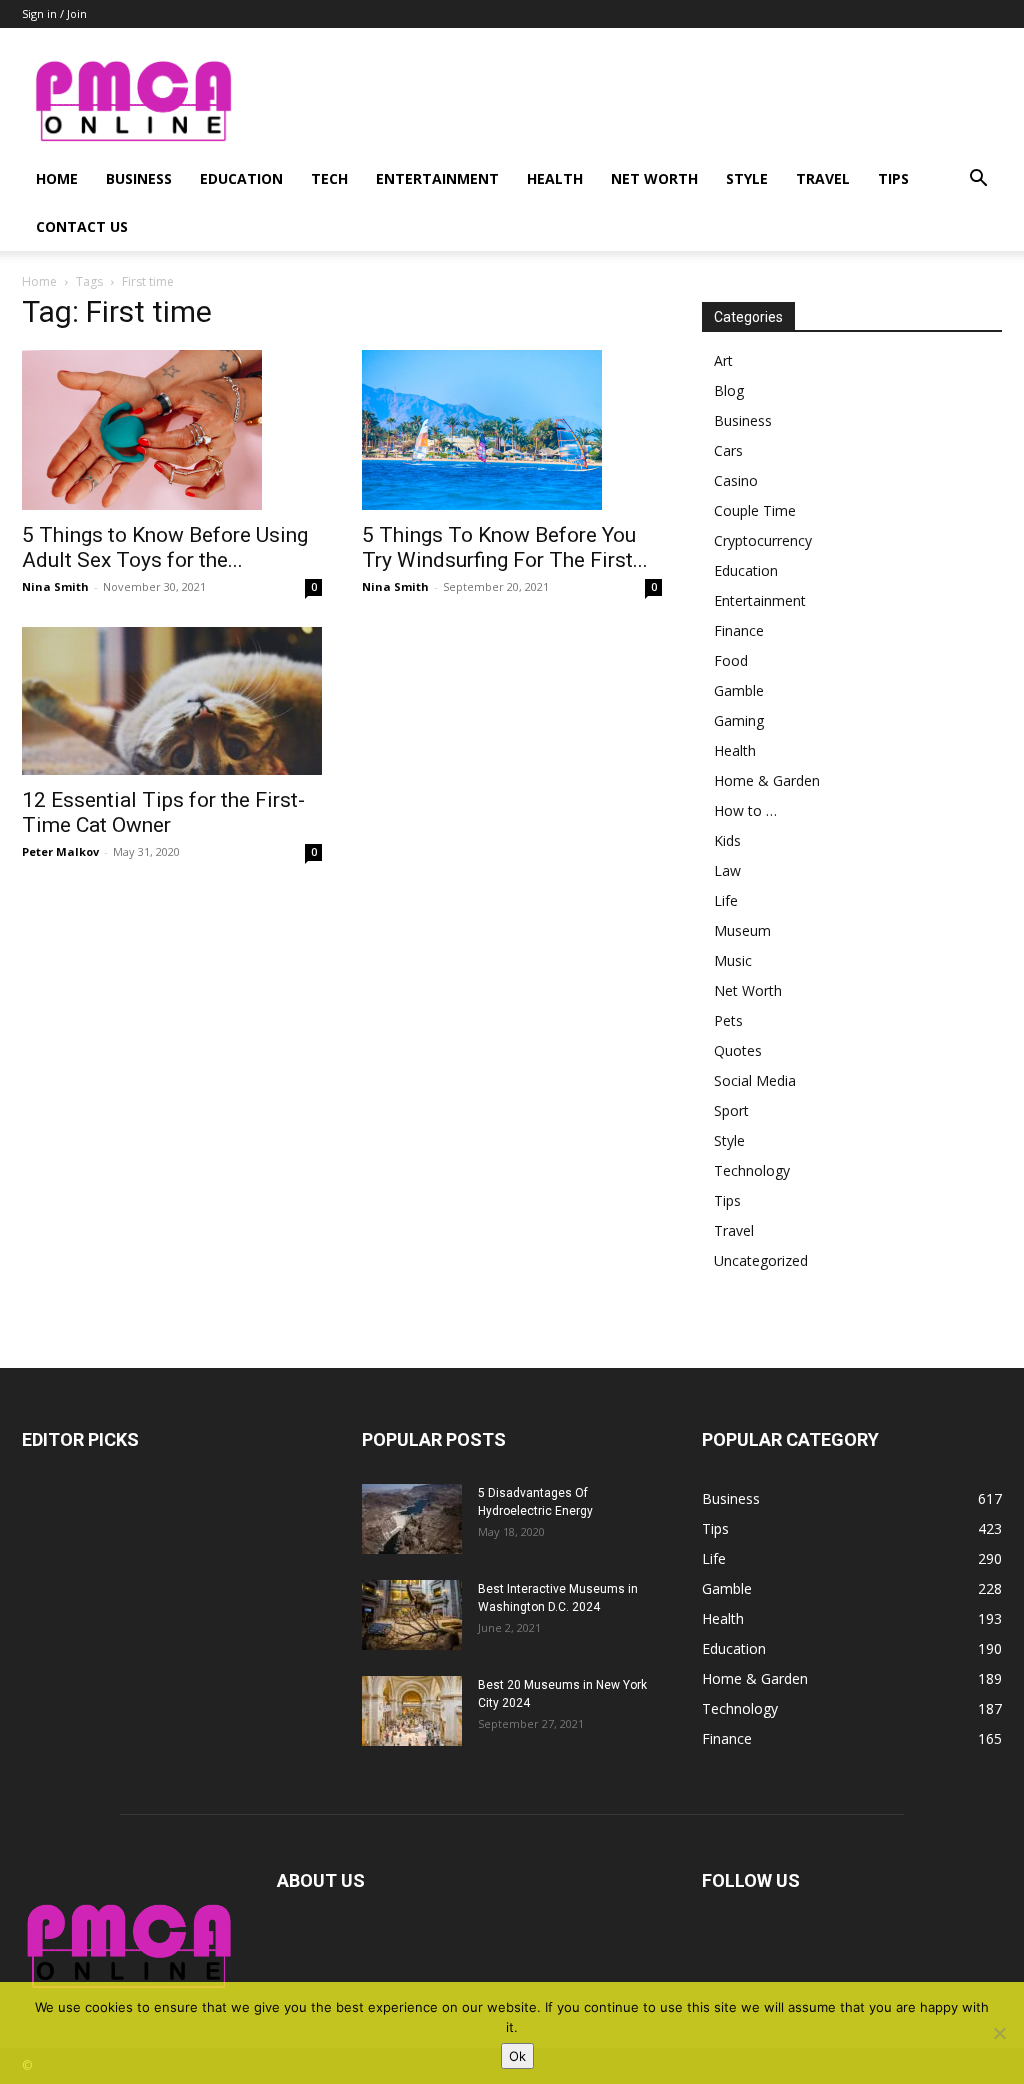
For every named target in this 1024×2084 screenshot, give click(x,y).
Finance (739, 630)
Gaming (739, 720)
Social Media (755, 1080)
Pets (728, 1020)
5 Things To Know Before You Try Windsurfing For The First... (505, 547)
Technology (752, 1170)
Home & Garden (767, 780)
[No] (999, 2033)
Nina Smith (55, 586)
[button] (978, 180)
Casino (736, 480)
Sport (731, 1110)
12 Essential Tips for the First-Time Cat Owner (163, 812)
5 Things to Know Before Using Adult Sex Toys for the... (165, 547)
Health (555, 178)
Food (731, 660)
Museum (742, 930)
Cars (728, 450)
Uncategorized (761, 1260)
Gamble (739, 690)
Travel (823, 178)
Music (733, 960)
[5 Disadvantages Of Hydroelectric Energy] (412, 1519)
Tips (893, 178)
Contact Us (82, 226)
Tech (329, 178)
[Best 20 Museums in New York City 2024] (412, 1711)
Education (241, 178)
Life (726, 900)
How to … (745, 810)
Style (747, 178)
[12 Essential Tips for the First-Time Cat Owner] (172, 701)
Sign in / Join (54, 13)
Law (727, 870)
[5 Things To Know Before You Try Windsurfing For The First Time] (512, 430)
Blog (729, 390)
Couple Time (755, 510)
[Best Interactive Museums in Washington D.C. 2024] (412, 1615)
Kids (727, 840)
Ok (517, 2056)
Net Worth (654, 178)
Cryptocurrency (763, 540)
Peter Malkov (60, 851)
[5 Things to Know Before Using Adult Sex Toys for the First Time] (172, 430)
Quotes (738, 1050)
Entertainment (437, 178)
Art (723, 360)
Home (57, 178)
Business (139, 178)
